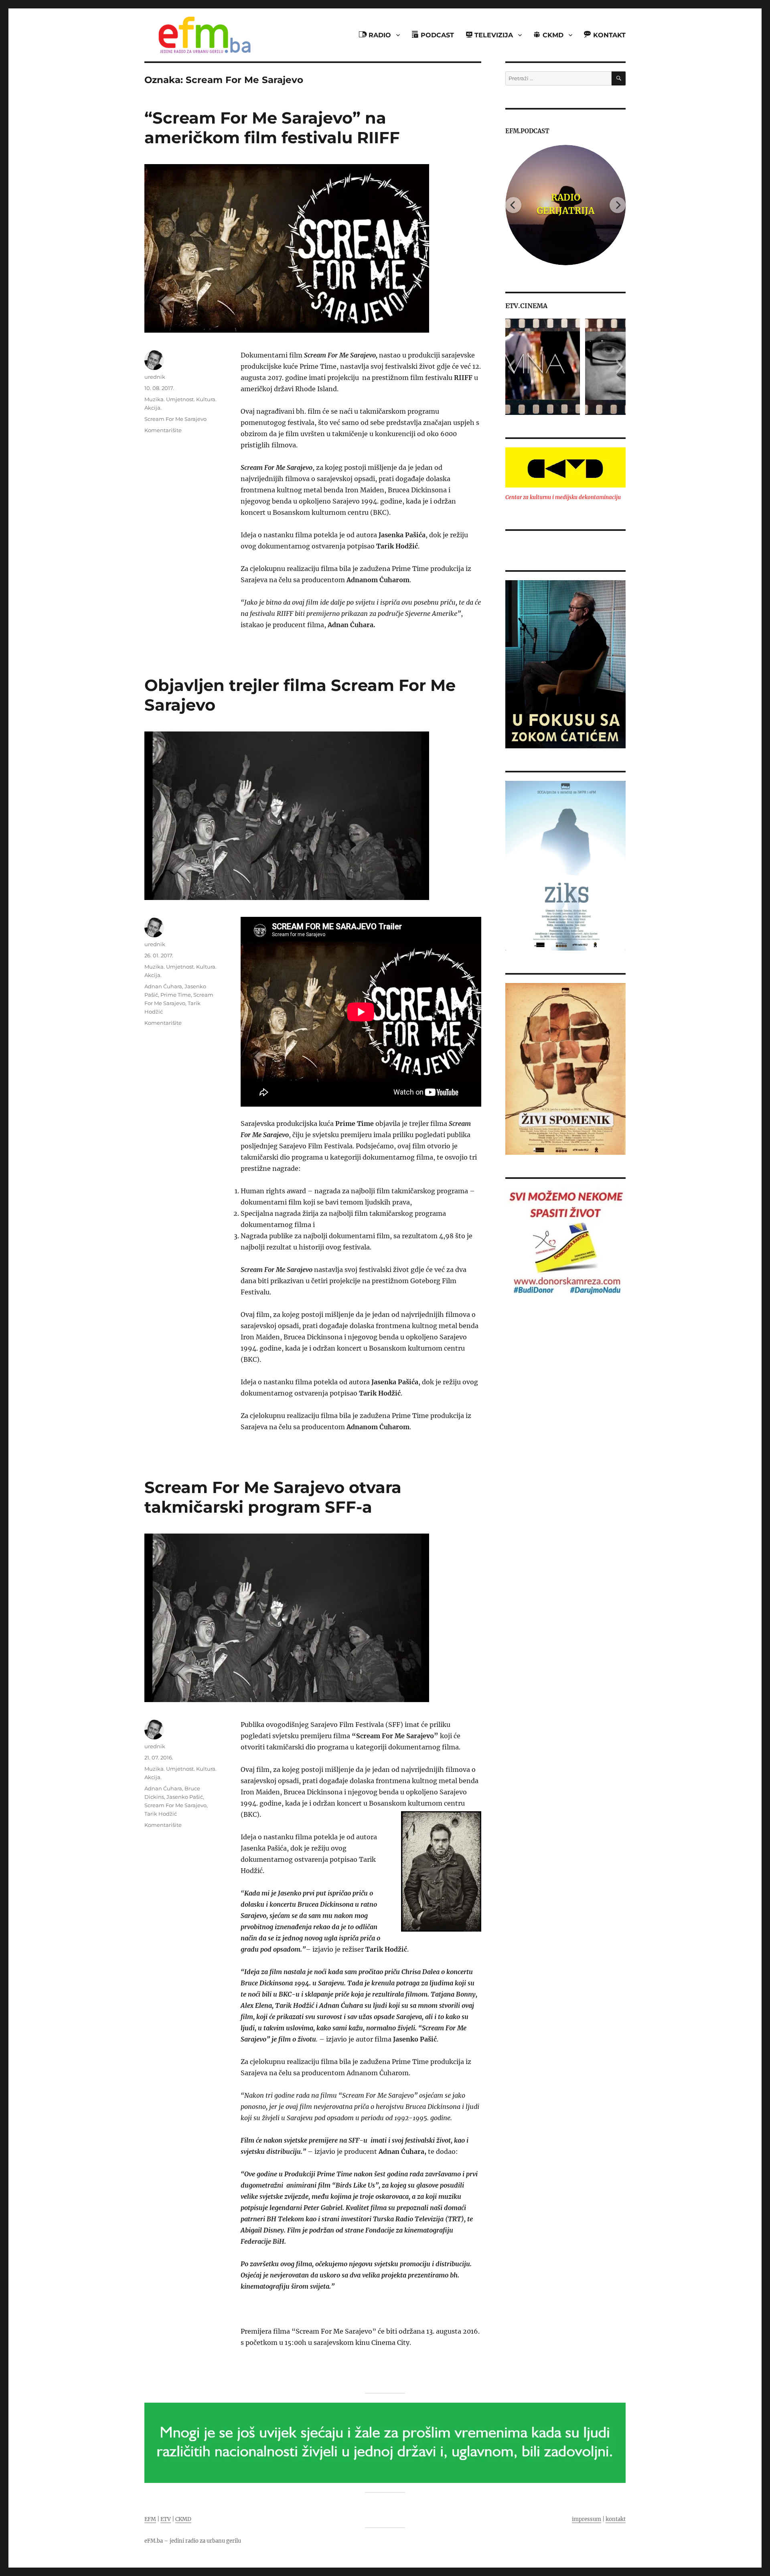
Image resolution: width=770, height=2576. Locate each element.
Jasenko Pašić (185, 1797)
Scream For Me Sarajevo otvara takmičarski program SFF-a (273, 1497)
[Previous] (513, 205)
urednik (155, 377)
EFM (150, 2519)
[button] (511, 367)
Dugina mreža (569, 204)
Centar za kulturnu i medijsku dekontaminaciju (563, 497)
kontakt (616, 2519)
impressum (587, 2519)
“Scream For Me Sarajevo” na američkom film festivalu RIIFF (272, 128)
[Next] (618, 205)
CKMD (183, 2519)
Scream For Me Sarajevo (175, 419)
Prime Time (176, 995)
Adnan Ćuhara (163, 986)
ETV (166, 2519)
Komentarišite (163, 430)
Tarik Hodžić (161, 1814)
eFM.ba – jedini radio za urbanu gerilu (193, 2541)
